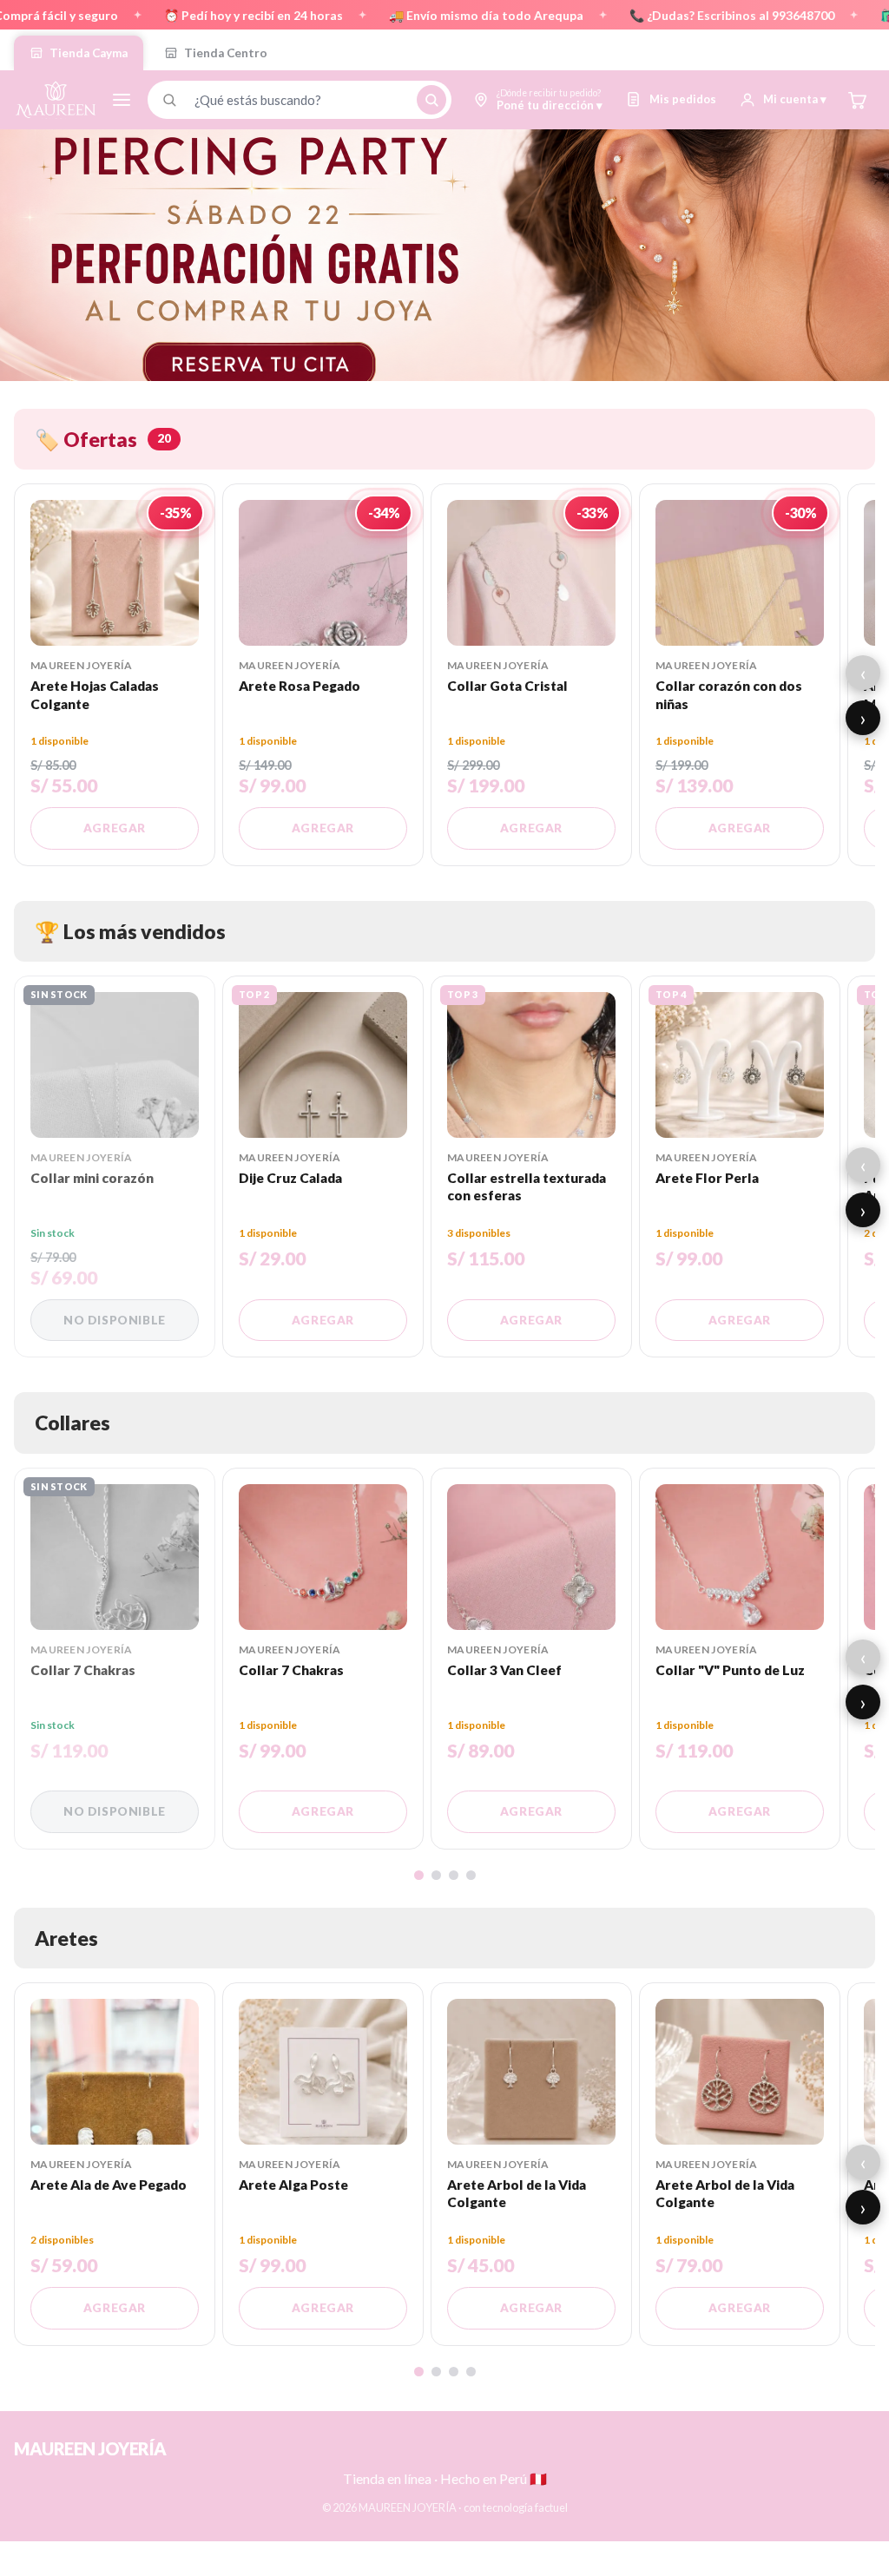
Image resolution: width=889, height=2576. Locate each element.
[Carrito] (857, 100)
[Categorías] (122, 100)
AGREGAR (115, 828)
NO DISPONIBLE (115, 1320)
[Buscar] (431, 100)
